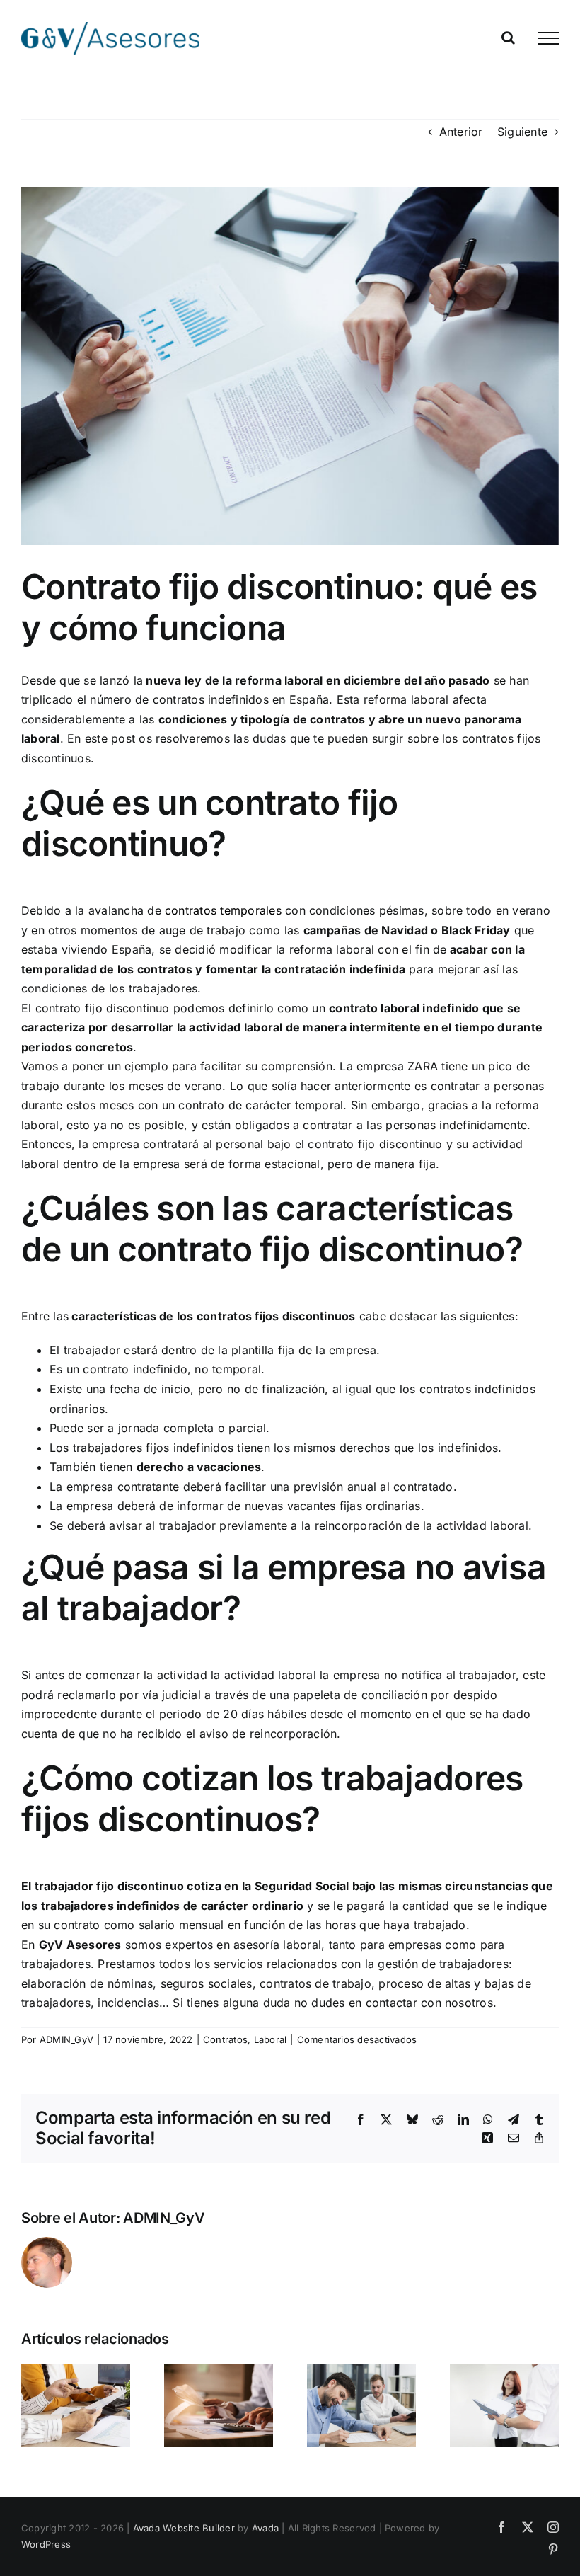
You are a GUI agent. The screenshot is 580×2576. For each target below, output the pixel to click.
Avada (265, 2528)
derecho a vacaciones (199, 1467)
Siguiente (522, 132)
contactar (391, 2003)
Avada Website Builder (184, 2528)
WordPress (46, 2544)
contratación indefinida (340, 969)
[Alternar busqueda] (508, 38)
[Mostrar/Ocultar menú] (548, 38)
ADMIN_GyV (66, 2039)
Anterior (461, 132)
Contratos (225, 2039)
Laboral (271, 2039)
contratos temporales (223, 910)
